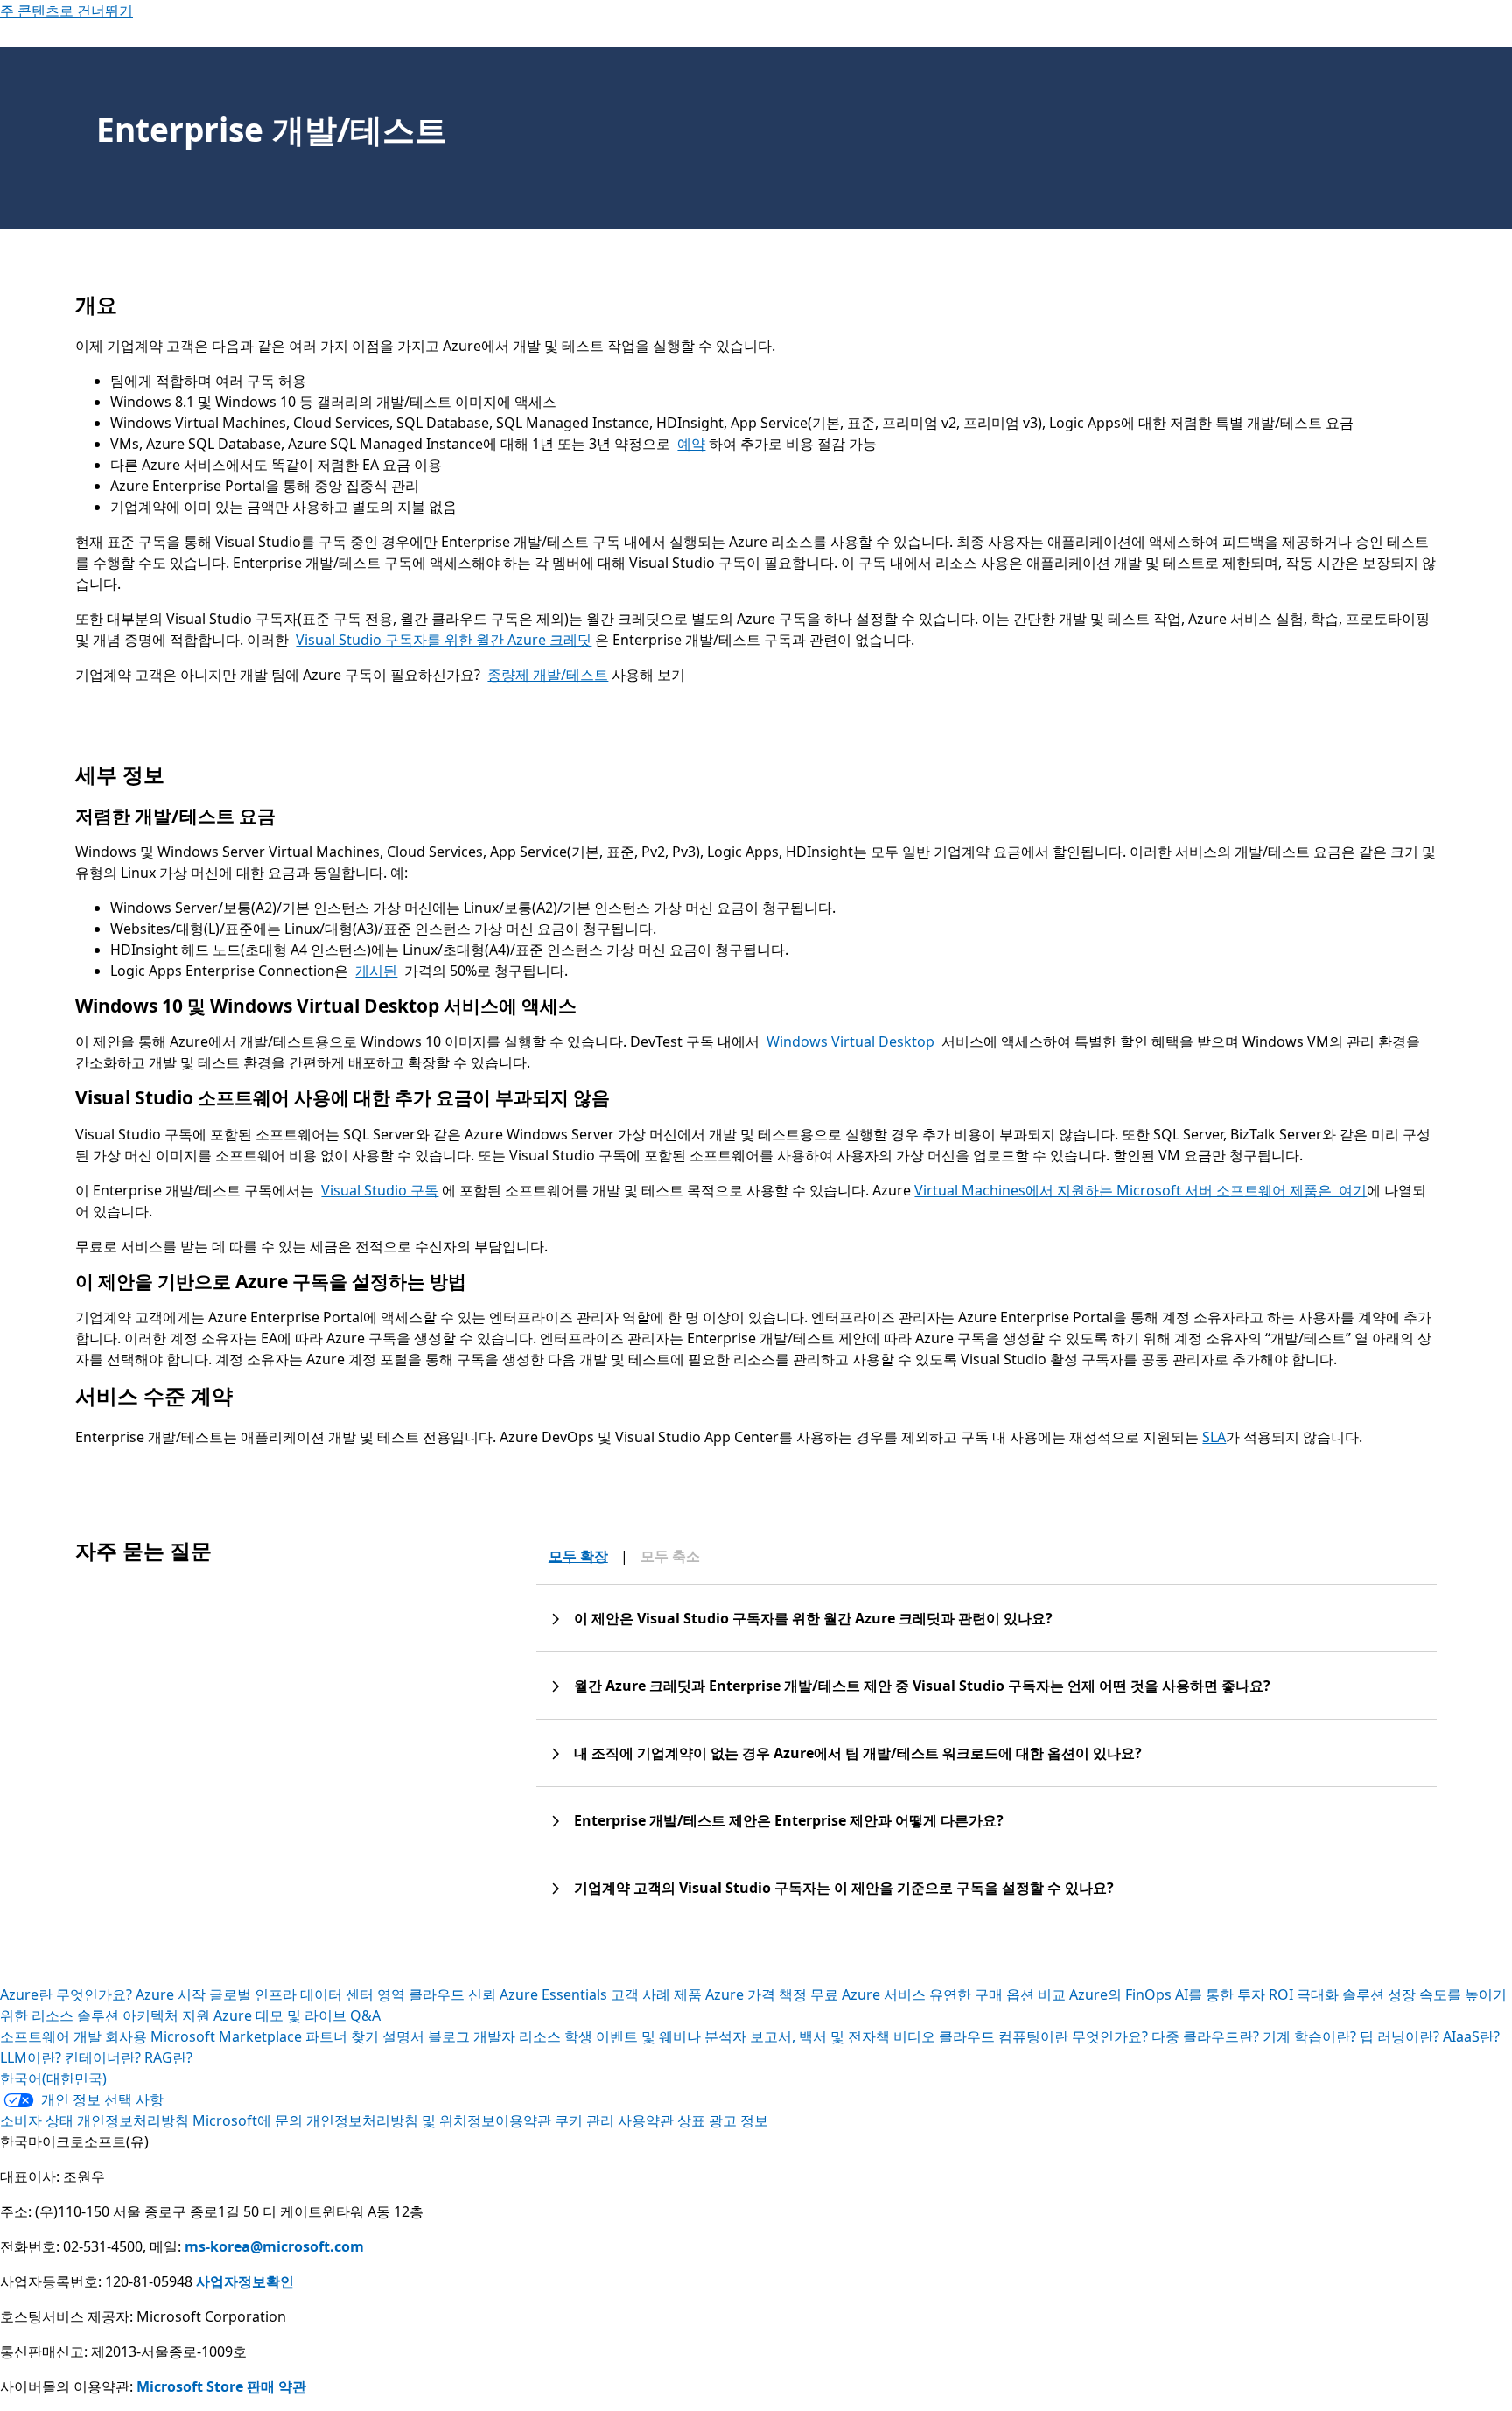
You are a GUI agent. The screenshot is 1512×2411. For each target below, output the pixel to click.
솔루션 (1363, 1994)
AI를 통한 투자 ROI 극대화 (1257, 1994)
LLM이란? (31, 2057)
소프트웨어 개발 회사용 (73, 2036)
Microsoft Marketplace (226, 2036)
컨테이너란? (103, 2057)
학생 (578, 2036)
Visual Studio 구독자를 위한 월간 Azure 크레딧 (444, 640)
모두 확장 (578, 1556)
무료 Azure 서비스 (868, 1994)
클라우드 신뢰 (452, 1994)
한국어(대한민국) (53, 2078)
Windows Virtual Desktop (850, 1041)
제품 (688, 1994)
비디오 (914, 2036)
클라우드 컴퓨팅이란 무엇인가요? (1043, 2036)
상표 (691, 2120)
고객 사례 (640, 1994)
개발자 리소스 (517, 2036)
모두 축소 (670, 1556)
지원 (196, 2015)
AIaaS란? (1471, 2036)
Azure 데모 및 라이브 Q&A (297, 2015)
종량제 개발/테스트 (548, 675)
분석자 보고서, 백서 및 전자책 (797, 2036)
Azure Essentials (553, 1994)
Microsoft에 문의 (248, 2120)
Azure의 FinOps (1120, 1994)
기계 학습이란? (1309, 2036)
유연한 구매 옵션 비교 (997, 1994)
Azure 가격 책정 (756, 1994)
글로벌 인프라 (253, 1994)
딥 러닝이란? (1400, 2036)
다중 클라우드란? (1205, 2036)
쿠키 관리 (584, 2120)
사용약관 (646, 2120)
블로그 (449, 2036)
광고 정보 (738, 2120)
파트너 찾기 (342, 2036)
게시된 (376, 971)
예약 (691, 444)
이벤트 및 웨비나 (648, 2036)
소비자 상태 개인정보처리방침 (94, 2120)
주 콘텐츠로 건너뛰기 (66, 11)
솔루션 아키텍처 (128, 2015)
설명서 (403, 2036)
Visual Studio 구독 (380, 1190)
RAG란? (168, 2057)
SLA (1214, 1437)
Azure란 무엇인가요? (66, 1994)
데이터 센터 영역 (353, 1994)
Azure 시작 (171, 1994)
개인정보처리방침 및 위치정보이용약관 (429, 2120)
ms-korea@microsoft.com (274, 2246)
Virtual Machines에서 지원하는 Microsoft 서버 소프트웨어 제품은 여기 (1141, 1190)
